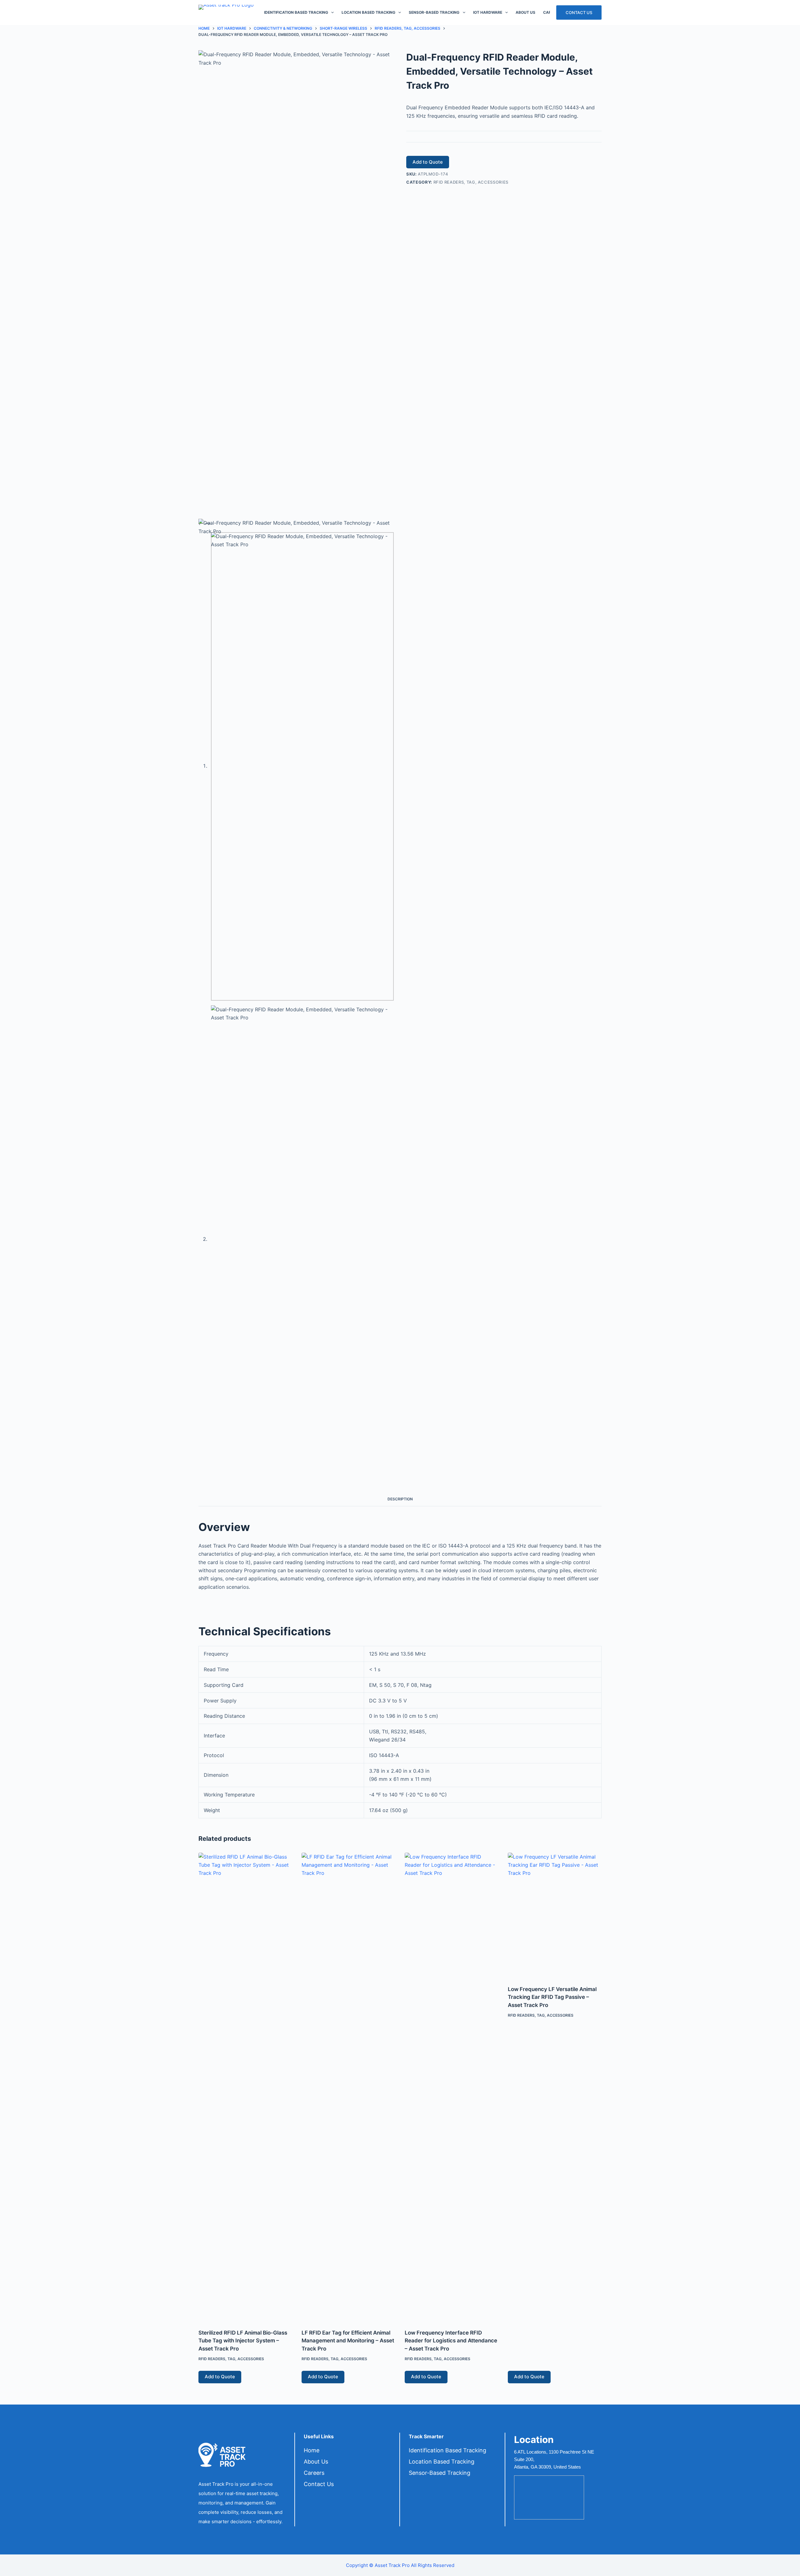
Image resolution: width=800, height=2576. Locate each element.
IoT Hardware (488, 12)
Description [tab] (400, 1499)
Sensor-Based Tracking (434, 12)
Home (312, 2450)
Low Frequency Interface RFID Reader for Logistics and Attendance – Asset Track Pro (451, 2341)
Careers (314, 2473)
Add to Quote (428, 162)
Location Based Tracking (368, 12)
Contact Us (579, 12)
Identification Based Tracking (296, 12)
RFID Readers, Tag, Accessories (471, 182)
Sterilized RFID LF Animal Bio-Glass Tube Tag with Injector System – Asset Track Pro (243, 2341)
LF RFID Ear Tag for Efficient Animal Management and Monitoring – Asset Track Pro (348, 2341)
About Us (525, 12)
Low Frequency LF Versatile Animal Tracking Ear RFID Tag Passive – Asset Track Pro (552, 1997)
